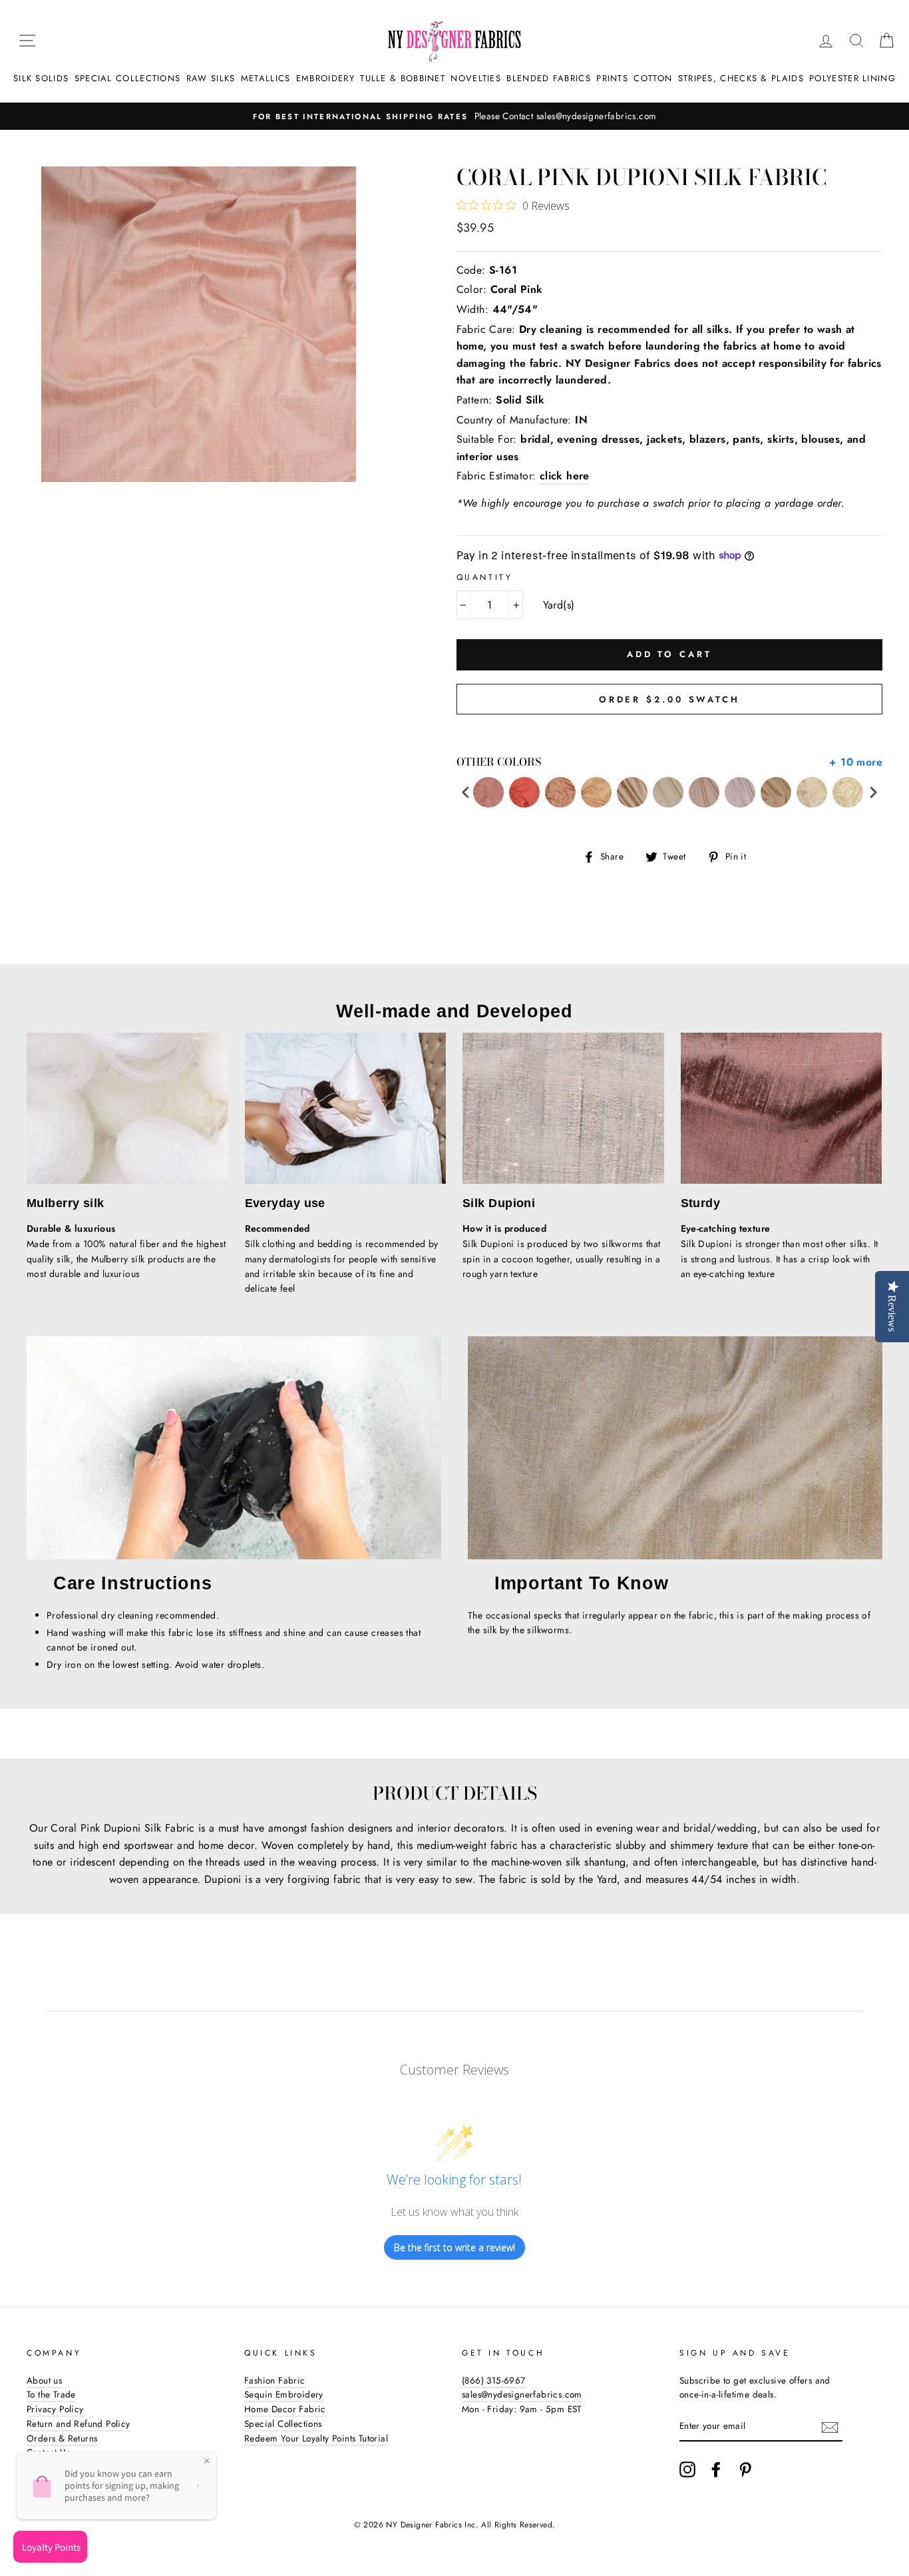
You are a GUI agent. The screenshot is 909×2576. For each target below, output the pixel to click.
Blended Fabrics (549, 78)
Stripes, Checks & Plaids (741, 78)
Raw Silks (211, 78)
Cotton (653, 78)
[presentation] (466, 793)
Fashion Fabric (275, 2380)
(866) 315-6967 (494, 2380)
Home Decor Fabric (285, 2409)
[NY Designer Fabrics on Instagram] (687, 2469)
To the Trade (51, 2394)
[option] (454, 117)
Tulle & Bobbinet (403, 78)
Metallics (266, 78)
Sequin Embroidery (284, 2394)
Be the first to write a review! (454, 2247)
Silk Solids (41, 78)
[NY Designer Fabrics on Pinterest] (745, 2469)
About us (44, 2380)
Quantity (485, 577)
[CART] (886, 41)
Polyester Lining (852, 78)
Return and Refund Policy (79, 2424)
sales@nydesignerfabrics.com (522, 2394)
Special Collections (128, 78)
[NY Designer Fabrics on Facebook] (716, 2469)
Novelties (476, 78)
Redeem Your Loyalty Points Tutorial (316, 2438)
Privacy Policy (55, 2409)
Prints (612, 78)
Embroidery (325, 78)
